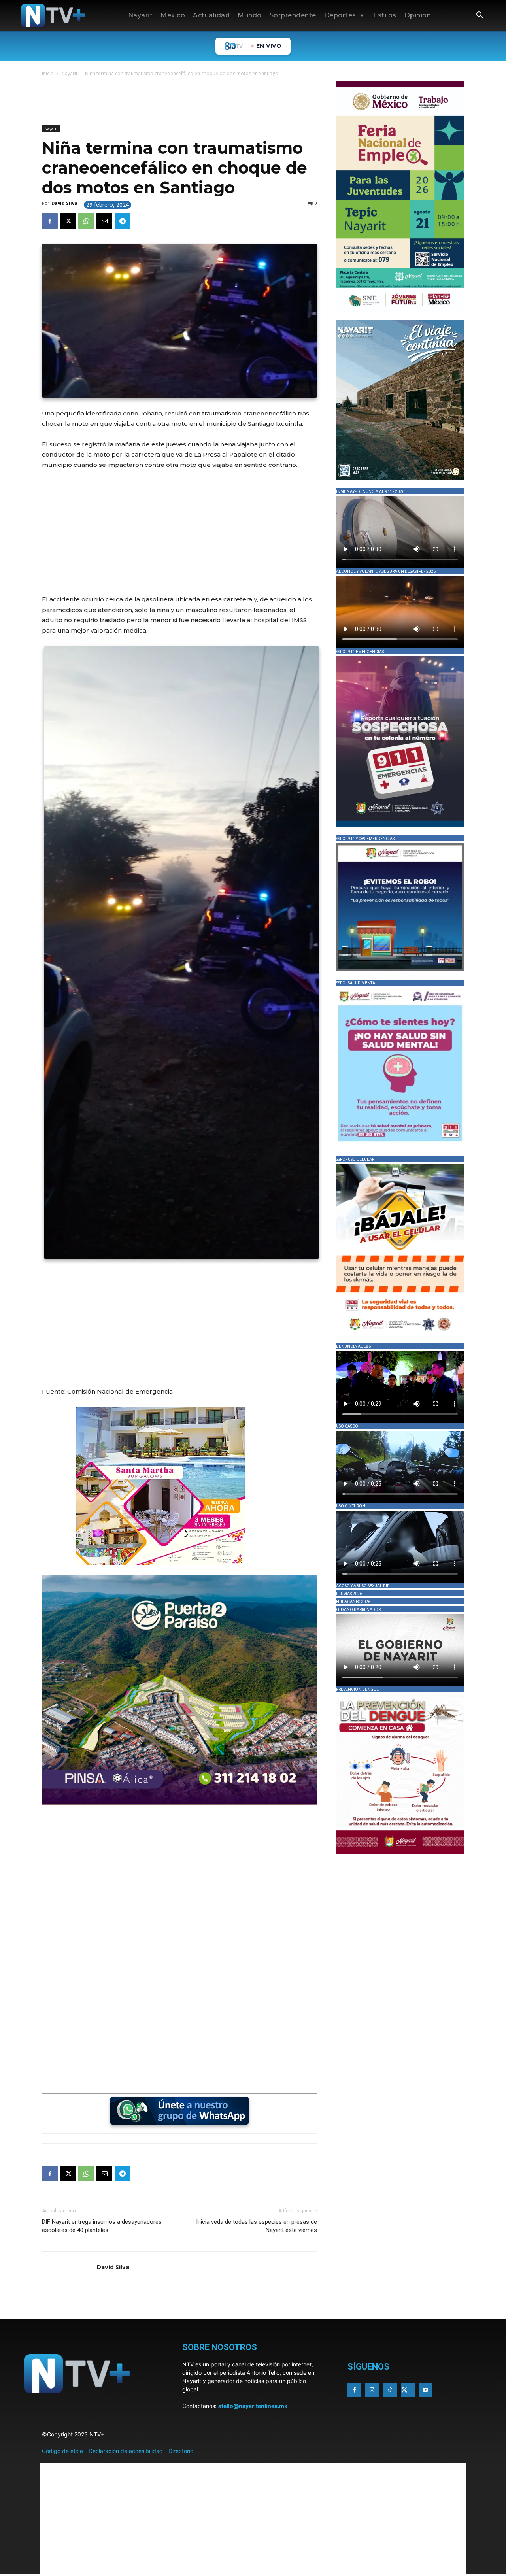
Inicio (48, 73)
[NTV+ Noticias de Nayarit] (53, 15)
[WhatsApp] (86, 221)
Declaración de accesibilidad (126, 2451)
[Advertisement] (186, 102)
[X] (68, 221)
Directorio (181, 2451)
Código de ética (62, 2451)
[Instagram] (372, 2390)
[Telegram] (123, 221)
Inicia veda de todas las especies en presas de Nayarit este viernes (257, 2226)
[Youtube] (426, 2390)
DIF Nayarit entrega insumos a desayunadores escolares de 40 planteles (102, 2226)
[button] (480, 16)
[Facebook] (50, 221)
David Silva (64, 203)
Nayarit (69, 73)
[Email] (104, 221)
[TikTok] (390, 2390)
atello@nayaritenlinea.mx (253, 2406)
